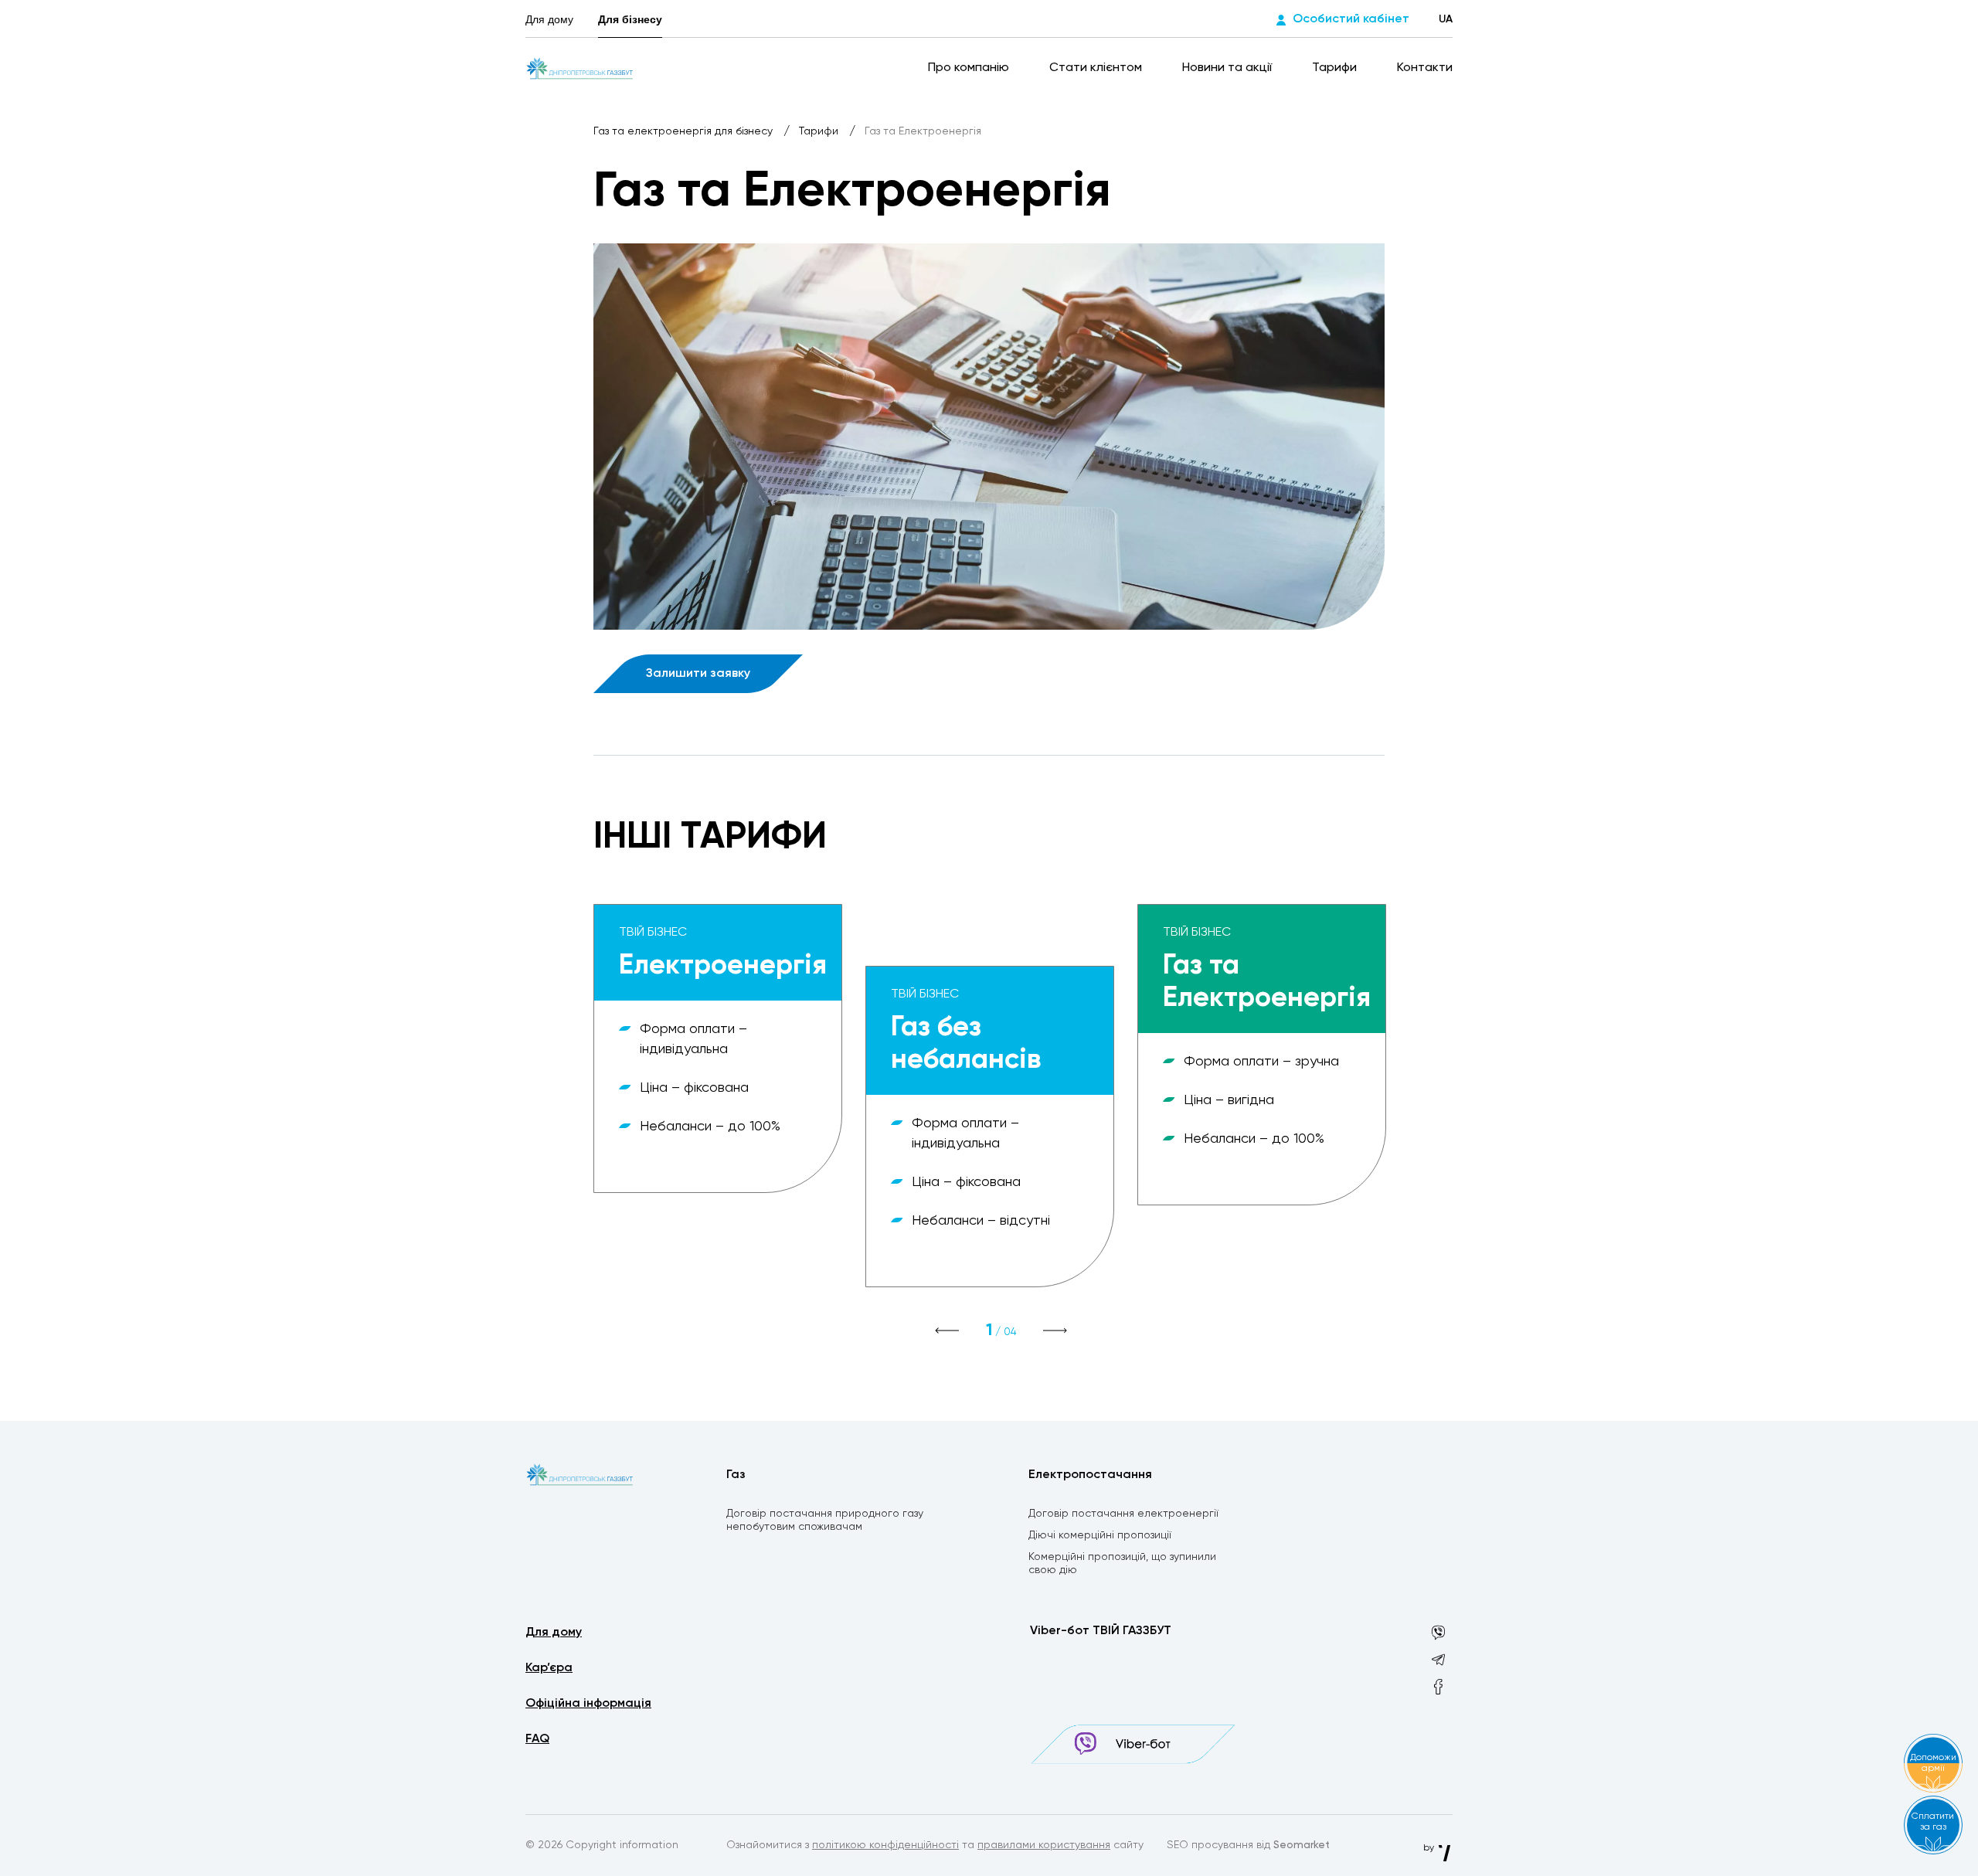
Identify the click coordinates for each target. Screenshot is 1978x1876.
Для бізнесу (630, 19)
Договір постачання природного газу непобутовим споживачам (825, 1520)
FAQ (537, 1739)
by (1430, 1848)
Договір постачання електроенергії (1123, 1514)
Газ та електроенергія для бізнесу (685, 131)
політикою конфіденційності (885, 1845)
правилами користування (1044, 1845)
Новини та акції (1229, 68)
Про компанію (970, 68)
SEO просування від (1248, 1845)
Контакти (1425, 68)
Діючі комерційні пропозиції (1100, 1535)
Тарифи (1336, 68)
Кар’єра (549, 1668)
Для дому (549, 19)
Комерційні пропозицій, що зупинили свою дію (1122, 1563)
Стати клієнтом (1097, 68)
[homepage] (580, 68)
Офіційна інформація (588, 1704)
